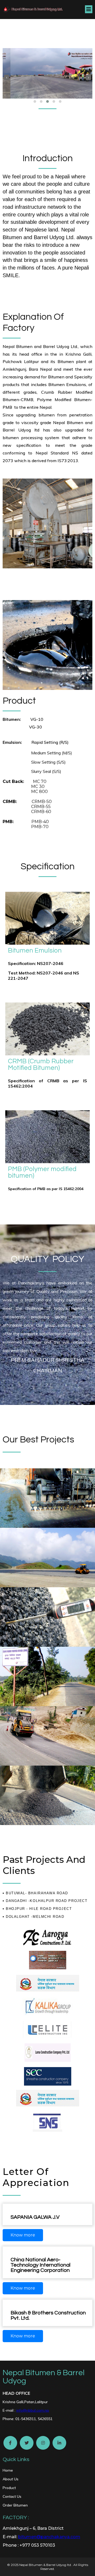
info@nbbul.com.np (33, 2410)
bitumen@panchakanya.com (49, 2537)
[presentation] (7, 77)
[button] (35, 101)
